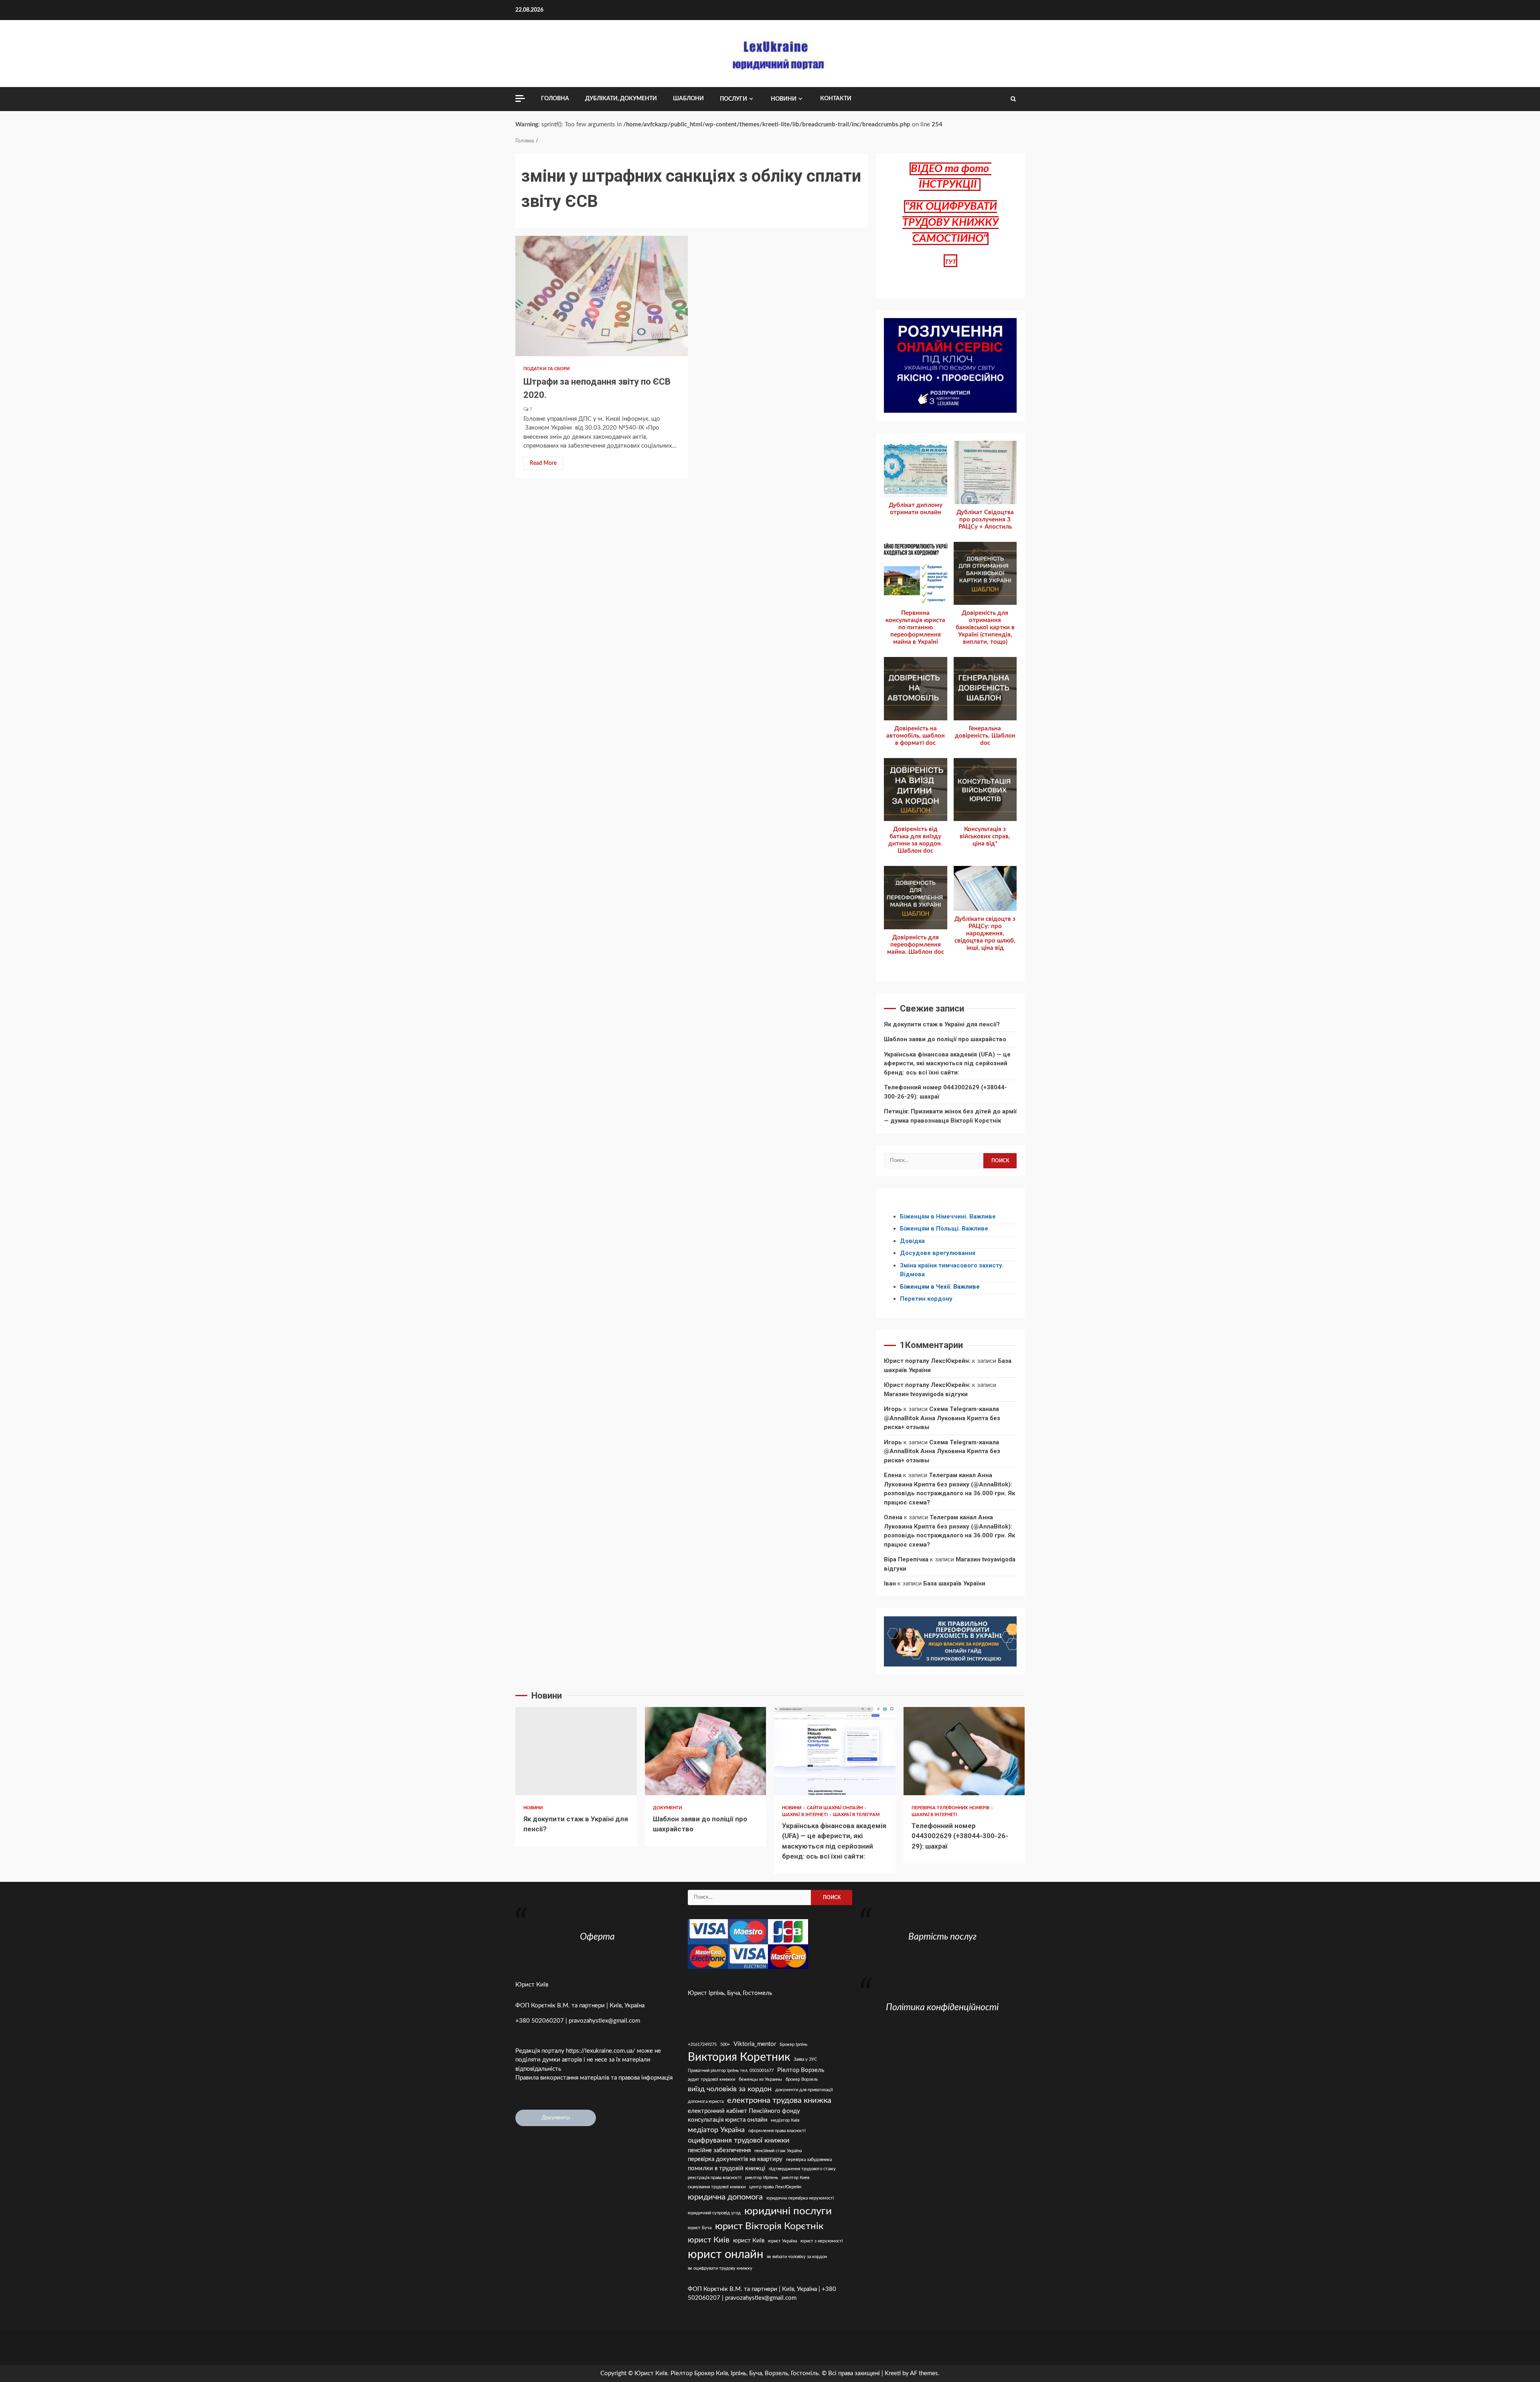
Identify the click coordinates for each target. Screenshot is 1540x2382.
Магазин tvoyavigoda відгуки (926, 1394)
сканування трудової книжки (717, 2187)
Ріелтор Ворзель (801, 2070)
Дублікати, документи (621, 99)
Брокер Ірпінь (793, 2044)
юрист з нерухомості (822, 2241)
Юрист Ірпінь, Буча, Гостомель (730, 1993)
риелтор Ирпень (762, 2178)
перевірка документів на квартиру (735, 2159)
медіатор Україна (716, 2130)
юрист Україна (782, 2241)
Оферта (597, 1937)
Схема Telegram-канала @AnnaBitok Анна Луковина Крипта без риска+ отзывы (942, 1418)
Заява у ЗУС (805, 2059)
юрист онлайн (725, 2254)
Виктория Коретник (739, 2057)
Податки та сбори (547, 369)
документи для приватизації (804, 2090)
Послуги (734, 99)
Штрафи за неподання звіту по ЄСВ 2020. (602, 296)
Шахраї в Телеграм (856, 1815)
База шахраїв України (954, 1583)
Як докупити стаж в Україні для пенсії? (942, 1024)
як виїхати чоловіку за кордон (797, 2257)
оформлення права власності (777, 2131)
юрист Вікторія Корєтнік (769, 2226)
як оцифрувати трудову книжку (720, 2268)
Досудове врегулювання (938, 1253)
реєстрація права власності (715, 2178)
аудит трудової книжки (711, 2079)
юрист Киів (709, 2240)
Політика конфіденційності (942, 2007)
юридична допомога (725, 2197)
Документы (556, 2118)
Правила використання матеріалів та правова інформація (594, 2078)
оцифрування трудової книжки (739, 2140)
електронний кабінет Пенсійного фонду (744, 2111)
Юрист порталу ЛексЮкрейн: (927, 1361)
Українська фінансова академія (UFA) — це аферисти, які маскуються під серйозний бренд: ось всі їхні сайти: (947, 1063)
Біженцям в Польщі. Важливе (944, 1229)
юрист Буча (700, 2228)
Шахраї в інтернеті (805, 1815)
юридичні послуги (788, 2211)
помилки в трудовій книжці (726, 2168)
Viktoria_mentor (755, 2044)
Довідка (912, 1241)
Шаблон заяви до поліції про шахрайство (945, 1039)
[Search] (1013, 99)
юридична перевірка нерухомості (800, 2198)
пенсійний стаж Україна (778, 2151)
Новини (784, 99)
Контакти (836, 99)
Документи (668, 1808)
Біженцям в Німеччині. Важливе (948, 1216)
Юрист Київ (532, 1985)
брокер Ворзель (802, 2079)
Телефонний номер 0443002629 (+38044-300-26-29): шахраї (964, 1751)
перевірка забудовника (809, 2160)
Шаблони (688, 99)
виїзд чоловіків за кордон (730, 2089)
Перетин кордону (926, 1299)
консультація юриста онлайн (727, 2120)
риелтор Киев (795, 2178)
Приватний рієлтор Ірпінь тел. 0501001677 (731, 2071)
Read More (543, 463)
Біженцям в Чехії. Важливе (940, 1287)
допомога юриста (706, 2101)
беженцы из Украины (760, 2079)
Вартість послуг (942, 1937)
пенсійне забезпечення (719, 2150)
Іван (890, 1583)
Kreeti (893, 2373)
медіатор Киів (785, 2120)
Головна (555, 99)
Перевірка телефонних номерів (951, 1808)
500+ (725, 2044)
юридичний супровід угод (714, 2213)
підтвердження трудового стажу (802, 2169)
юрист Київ (749, 2241)
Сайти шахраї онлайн (835, 1808)
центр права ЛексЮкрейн (775, 2187)
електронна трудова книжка (779, 2100)
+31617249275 (702, 2044)
